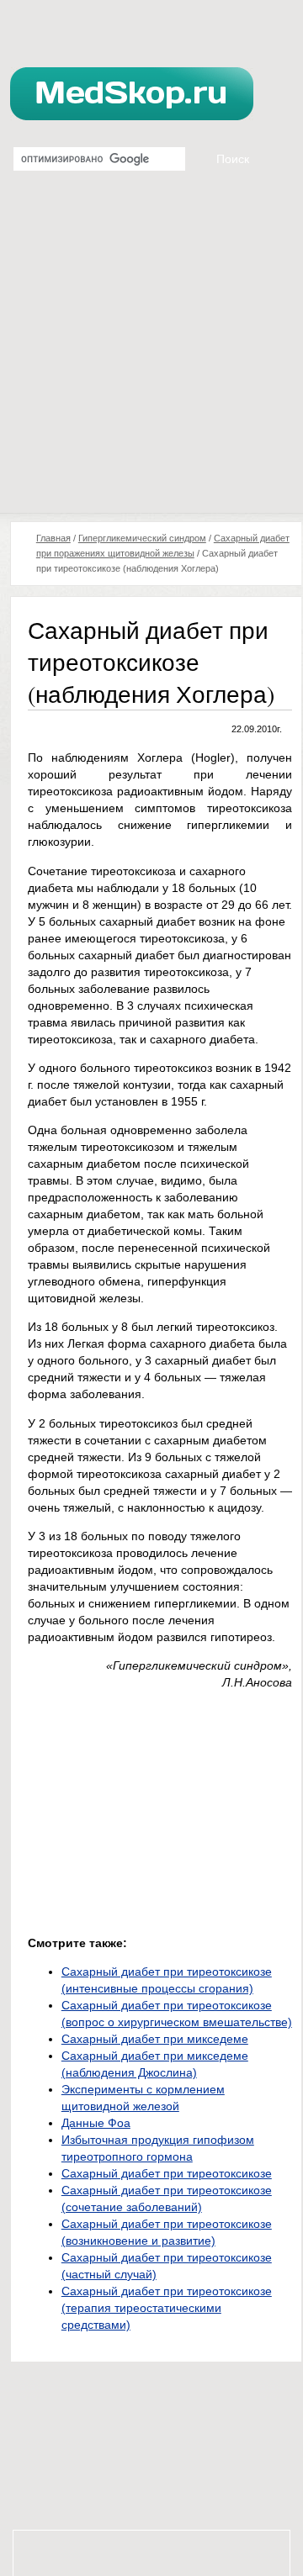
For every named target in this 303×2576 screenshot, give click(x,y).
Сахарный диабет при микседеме (155, 2039)
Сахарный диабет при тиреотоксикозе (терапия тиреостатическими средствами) (167, 2308)
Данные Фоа (96, 2123)
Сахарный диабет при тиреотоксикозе (167, 2173)
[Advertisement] (151, 353)
